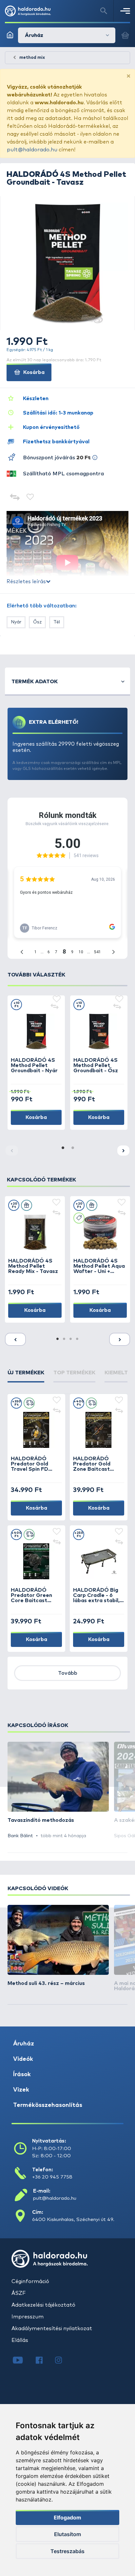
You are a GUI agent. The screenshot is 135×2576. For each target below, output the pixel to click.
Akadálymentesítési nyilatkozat (52, 2329)
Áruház (24, 2044)
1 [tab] (63, 1148)
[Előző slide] (15, 1339)
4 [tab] (77, 1339)
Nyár (16, 622)
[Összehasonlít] (15, 498)
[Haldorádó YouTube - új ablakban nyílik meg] (23, 2361)
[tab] (26, 1376)
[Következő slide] (123, 1151)
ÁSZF (19, 2293)
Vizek (21, 2090)
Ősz (37, 622)
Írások (22, 2075)
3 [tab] (71, 1339)
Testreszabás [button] (67, 2551)
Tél (57, 622)
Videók (23, 2059)
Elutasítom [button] (67, 2534)
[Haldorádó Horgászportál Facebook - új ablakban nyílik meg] (44, 2361)
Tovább (68, 1673)
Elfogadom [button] (67, 2517)
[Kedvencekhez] (30, 498)
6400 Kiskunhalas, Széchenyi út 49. (73, 2220)
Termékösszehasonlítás (48, 2105)
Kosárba (33, 372)
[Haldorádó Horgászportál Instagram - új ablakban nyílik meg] (63, 2361)
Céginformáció (30, 2281)
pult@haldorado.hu (32, 150)
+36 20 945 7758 (52, 2177)
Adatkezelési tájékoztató (43, 2305)
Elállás (20, 2340)
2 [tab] (72, 1148)
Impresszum (28, 2317)
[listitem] (58, 1791)
